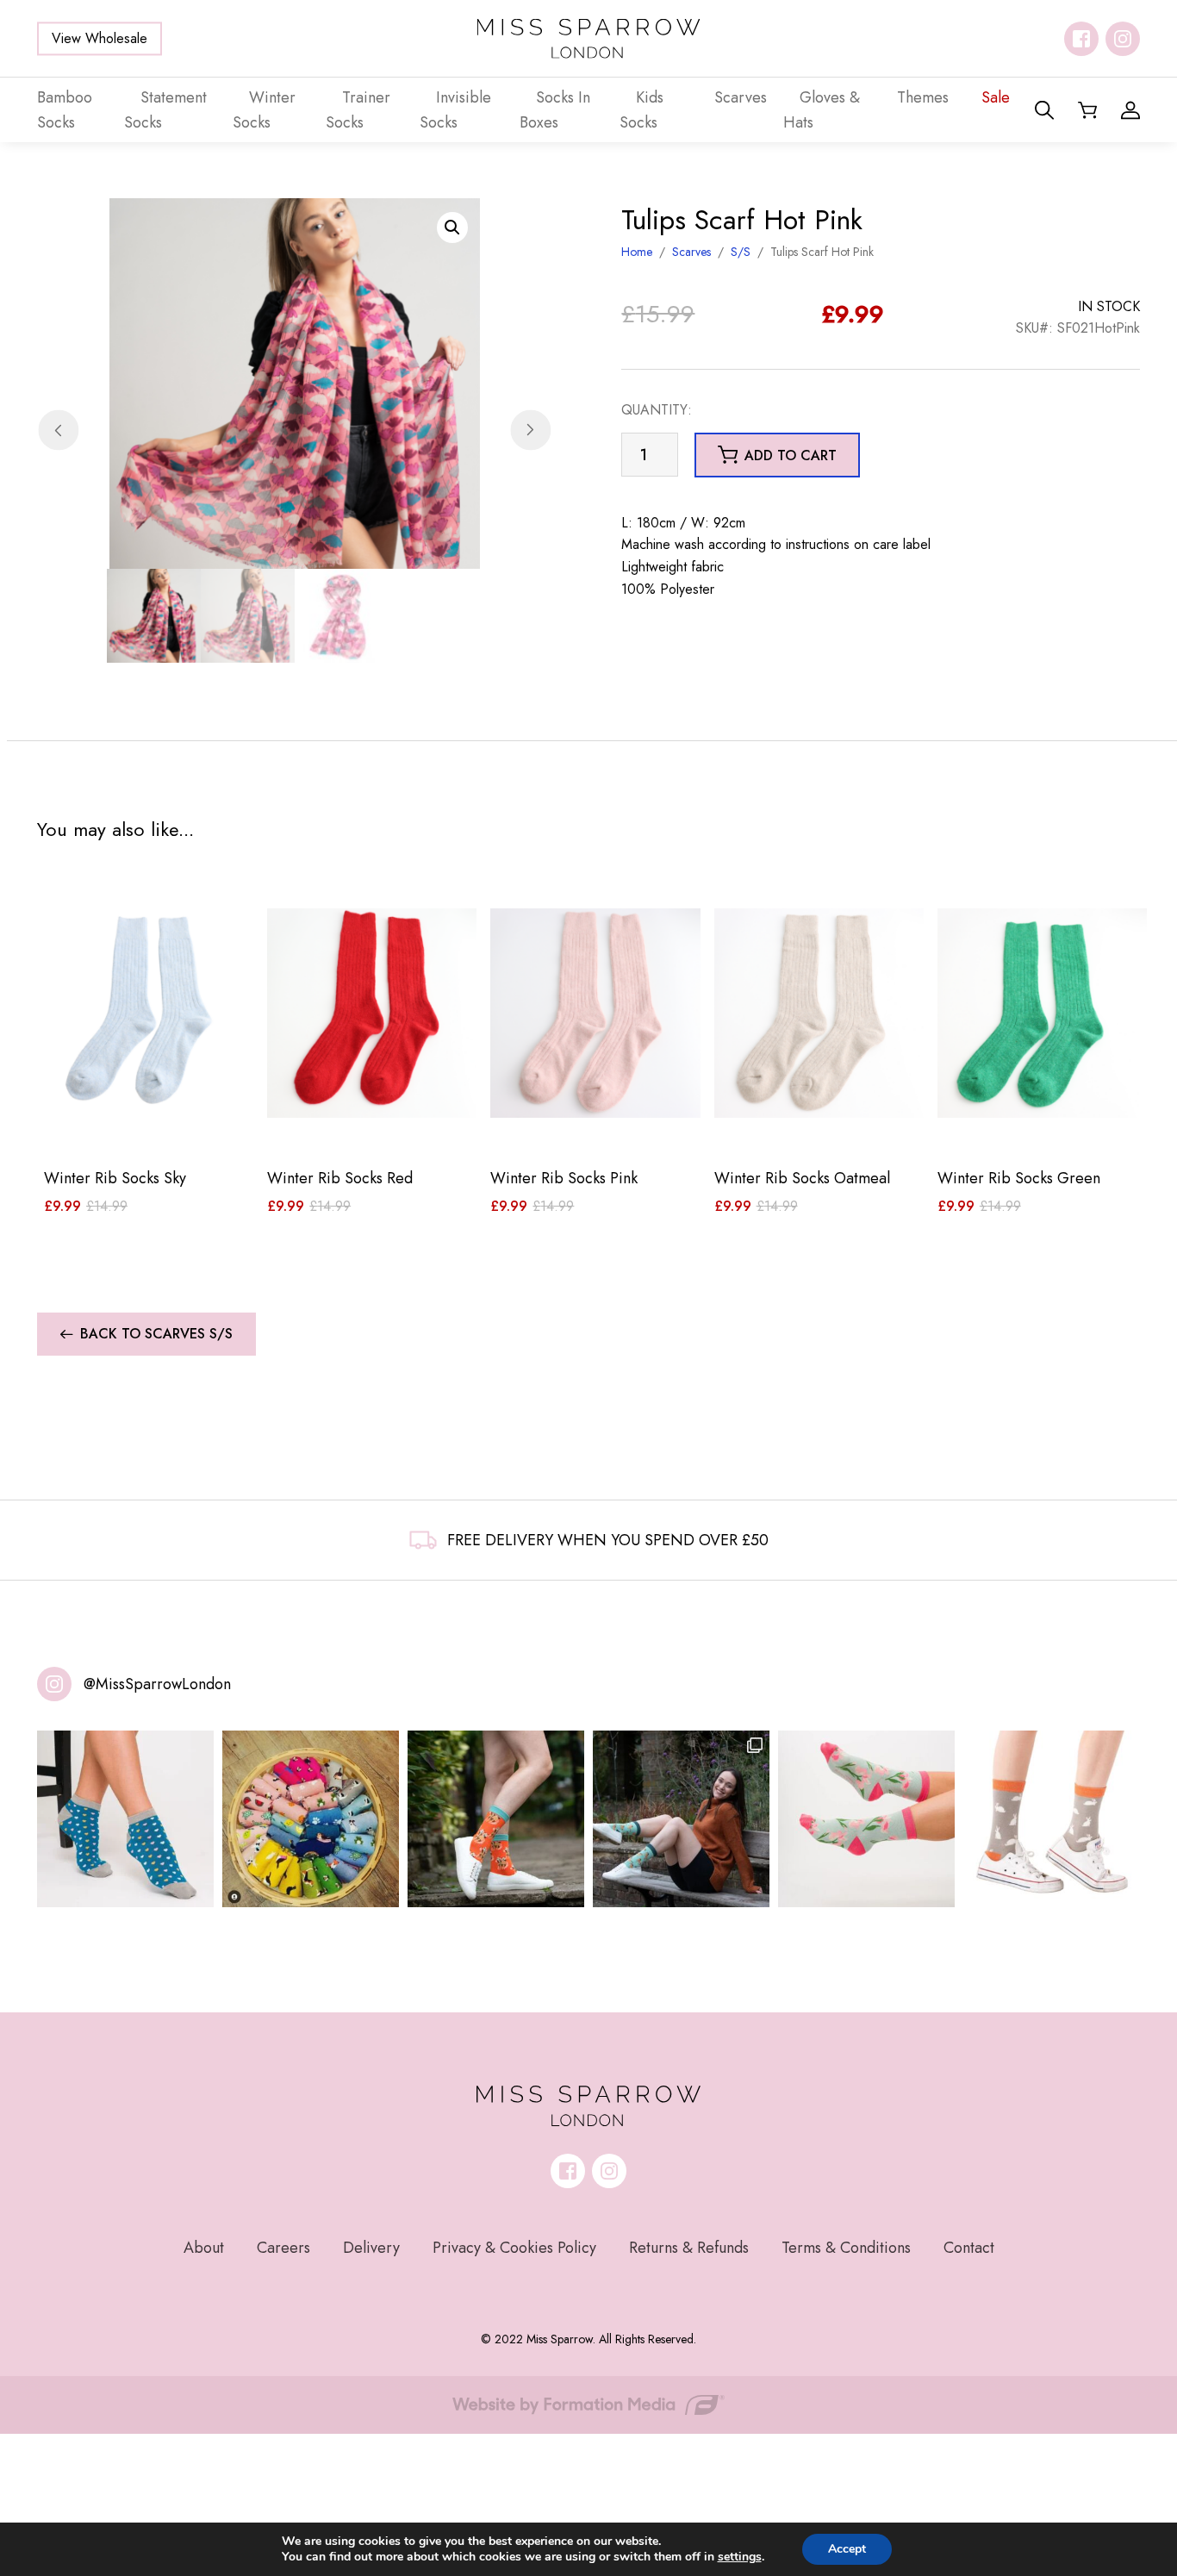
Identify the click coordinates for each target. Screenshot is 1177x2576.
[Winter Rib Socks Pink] (595, 1013)
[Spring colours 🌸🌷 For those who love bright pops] (866, 1819)
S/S (741, 252)
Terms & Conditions (846, 2248)
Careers (283, 2248)
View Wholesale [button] (100, 38)
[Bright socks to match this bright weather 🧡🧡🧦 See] (496, 1819)
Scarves (691, 252)
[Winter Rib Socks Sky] (149, 1013)
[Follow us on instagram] (1123, 39)
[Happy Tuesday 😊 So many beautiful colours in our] (681, 1819)
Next (530, 430)
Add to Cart (149, 1127)
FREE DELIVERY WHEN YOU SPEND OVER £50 (608, 1540)
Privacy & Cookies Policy (514, 2248)
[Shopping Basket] (1087, 110)
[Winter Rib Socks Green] (1042, 1013)
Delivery (371, 2248)
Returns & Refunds (689, 2248)
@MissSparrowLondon (157, 1684)
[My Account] (1130, 110)
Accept (847, 2549)
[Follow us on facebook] (1081, 39)
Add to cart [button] (791, 455)
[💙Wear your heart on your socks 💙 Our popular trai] (125, 1819)
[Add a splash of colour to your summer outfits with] (311, 1819)
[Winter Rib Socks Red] (372, 1013)
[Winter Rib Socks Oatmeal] (819, 1013)
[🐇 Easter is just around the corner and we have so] (1052, 1819)
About (204, 2248)
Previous (58, 430)
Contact (969, 2248)
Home (637, 252)
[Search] (1044, 110)
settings (740, 2557)
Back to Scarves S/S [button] (156, 1334)
